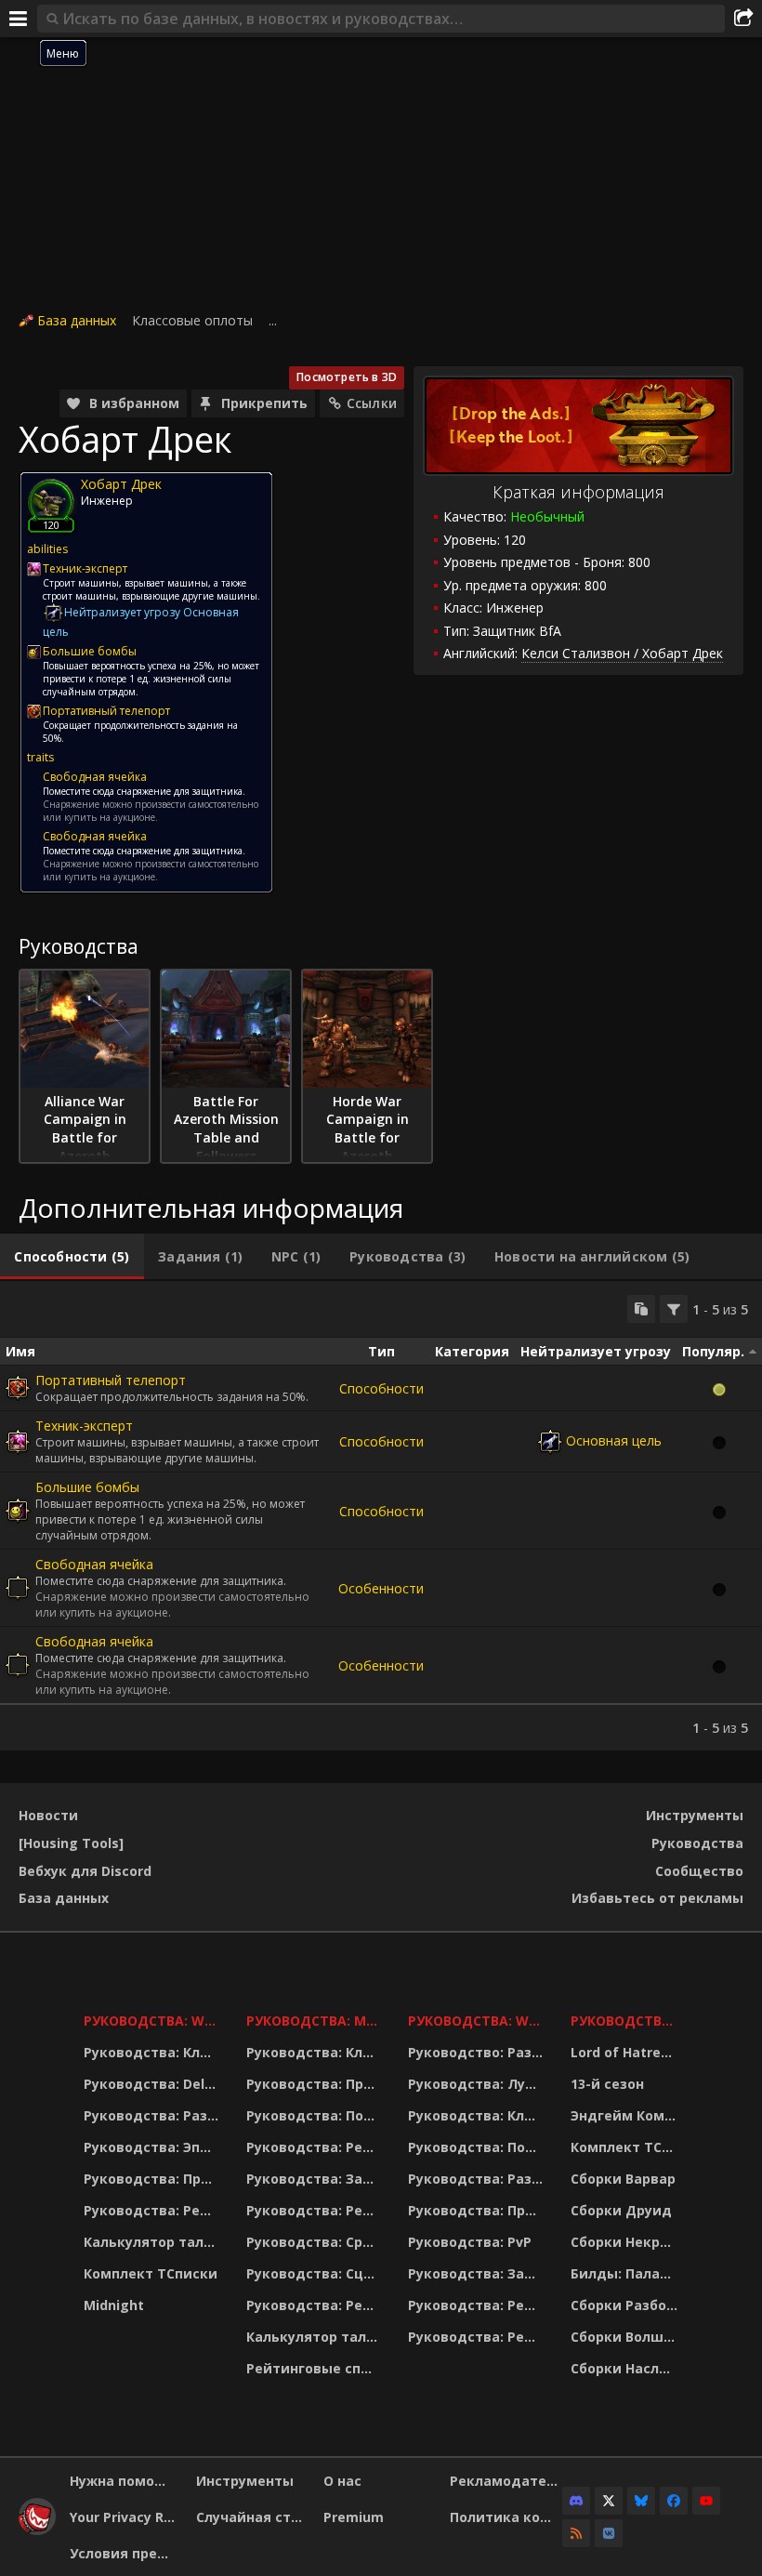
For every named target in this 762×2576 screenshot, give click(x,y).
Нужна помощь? (126, 2481)
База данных (77, 320)
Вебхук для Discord (85, 1871)
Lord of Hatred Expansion (627, 2052)
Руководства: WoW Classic (478, 2021)
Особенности (381, 1588)
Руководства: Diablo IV (627, 2021)
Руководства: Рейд (151, 2210)
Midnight (114, 2305)
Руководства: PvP (470, 2242)
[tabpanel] (381, 1516)
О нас (342, 2481)
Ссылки (372, 403)
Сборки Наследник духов (627, 2368)
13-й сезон (607, 2084)
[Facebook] (674, 2501)
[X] (609, 2501)
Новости (48, 1815)
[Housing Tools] (71, 1843)
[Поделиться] (743, 19)
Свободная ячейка (94, 1564)
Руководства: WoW (153, 2021)
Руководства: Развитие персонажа (153, 2115)
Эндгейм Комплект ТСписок (627, 2115)
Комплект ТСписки (151, 2273)
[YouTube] (706, 2501)
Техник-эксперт (84, 1426)
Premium (354, 2517)
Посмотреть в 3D (347, 377)
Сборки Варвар (623, 2179)
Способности (381, 1388)
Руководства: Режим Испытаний (315, 2305)
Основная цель (614, 1440)
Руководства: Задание (315, 2179)
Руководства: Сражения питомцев (315, 2242)
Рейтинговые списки (315, 2368)
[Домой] (37, 2530)
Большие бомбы (87, 1487)
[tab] (72, 1257)
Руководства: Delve (152, 2084)
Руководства (697, 1843)
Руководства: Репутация (315, 2210)
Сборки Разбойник (627, 2305)
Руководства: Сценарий (315, 2273)
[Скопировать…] (641, 1309)
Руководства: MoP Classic (315, 2021)
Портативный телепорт (111, 1380)
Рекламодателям (506, 2481)
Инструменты (695, 1815)
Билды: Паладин (627, 2273)
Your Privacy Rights (126, 2517)
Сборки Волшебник (627, 2337)
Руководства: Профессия (153, 2179)
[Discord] (576, 2501)
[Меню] (19, 19)
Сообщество (699, 1871)
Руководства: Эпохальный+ (153, 2147)
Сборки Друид (621, 2210)
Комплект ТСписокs (627, 2147)
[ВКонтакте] (609, 2533)
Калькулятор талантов (153, 2242)
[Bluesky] (641, 2501)
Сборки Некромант (627, 2242)
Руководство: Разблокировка (478, 2052)
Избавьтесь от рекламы (657, 1898)
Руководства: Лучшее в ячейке (478, 2084)
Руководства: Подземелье (315, 2115)
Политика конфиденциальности (506, 2517)
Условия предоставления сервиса (126, 2553)
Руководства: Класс (153, 2052)
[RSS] (576, 2533)
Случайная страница (252, 2517)
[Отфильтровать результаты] (674, 1309)
